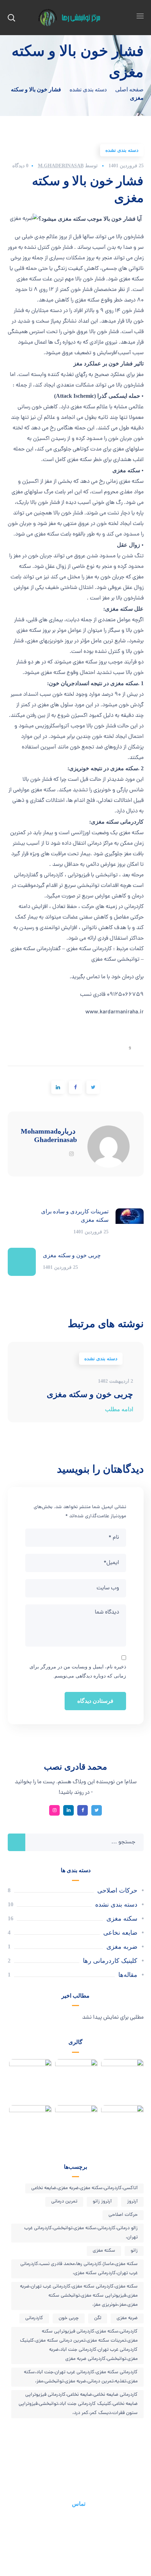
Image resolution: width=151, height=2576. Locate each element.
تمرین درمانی (64, 2202)
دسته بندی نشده (88, 89)
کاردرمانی (34, 2318)
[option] (76, 1382)
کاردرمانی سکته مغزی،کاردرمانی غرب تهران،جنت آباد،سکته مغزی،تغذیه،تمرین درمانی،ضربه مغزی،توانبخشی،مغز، (81, 2377)
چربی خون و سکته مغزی (90, 1394)
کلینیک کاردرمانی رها (110, 1961)
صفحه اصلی (129, 89)
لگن (98, 2318)
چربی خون (69, 2318)
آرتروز (132, 2202)
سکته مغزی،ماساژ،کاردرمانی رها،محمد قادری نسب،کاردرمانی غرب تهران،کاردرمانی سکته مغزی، (79, 2269)
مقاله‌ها (128, 1975)
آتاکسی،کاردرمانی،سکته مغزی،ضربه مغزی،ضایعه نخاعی (84, 2188)
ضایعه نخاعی (120, 1933)
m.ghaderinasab (61, 166)
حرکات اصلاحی (117, 1890)
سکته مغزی (122, 1919)
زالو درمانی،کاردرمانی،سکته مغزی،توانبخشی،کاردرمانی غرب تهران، (81, 2233)
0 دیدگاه (20, 166)
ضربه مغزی (122, 1947)
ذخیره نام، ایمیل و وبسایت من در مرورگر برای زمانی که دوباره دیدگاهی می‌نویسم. (78, 1671)
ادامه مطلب (119, 1409)
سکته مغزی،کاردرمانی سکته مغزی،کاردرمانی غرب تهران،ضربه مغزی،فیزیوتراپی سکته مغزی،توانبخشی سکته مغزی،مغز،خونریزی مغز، (79, 2296)
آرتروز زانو (102, 2202)
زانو (134, 2251)
